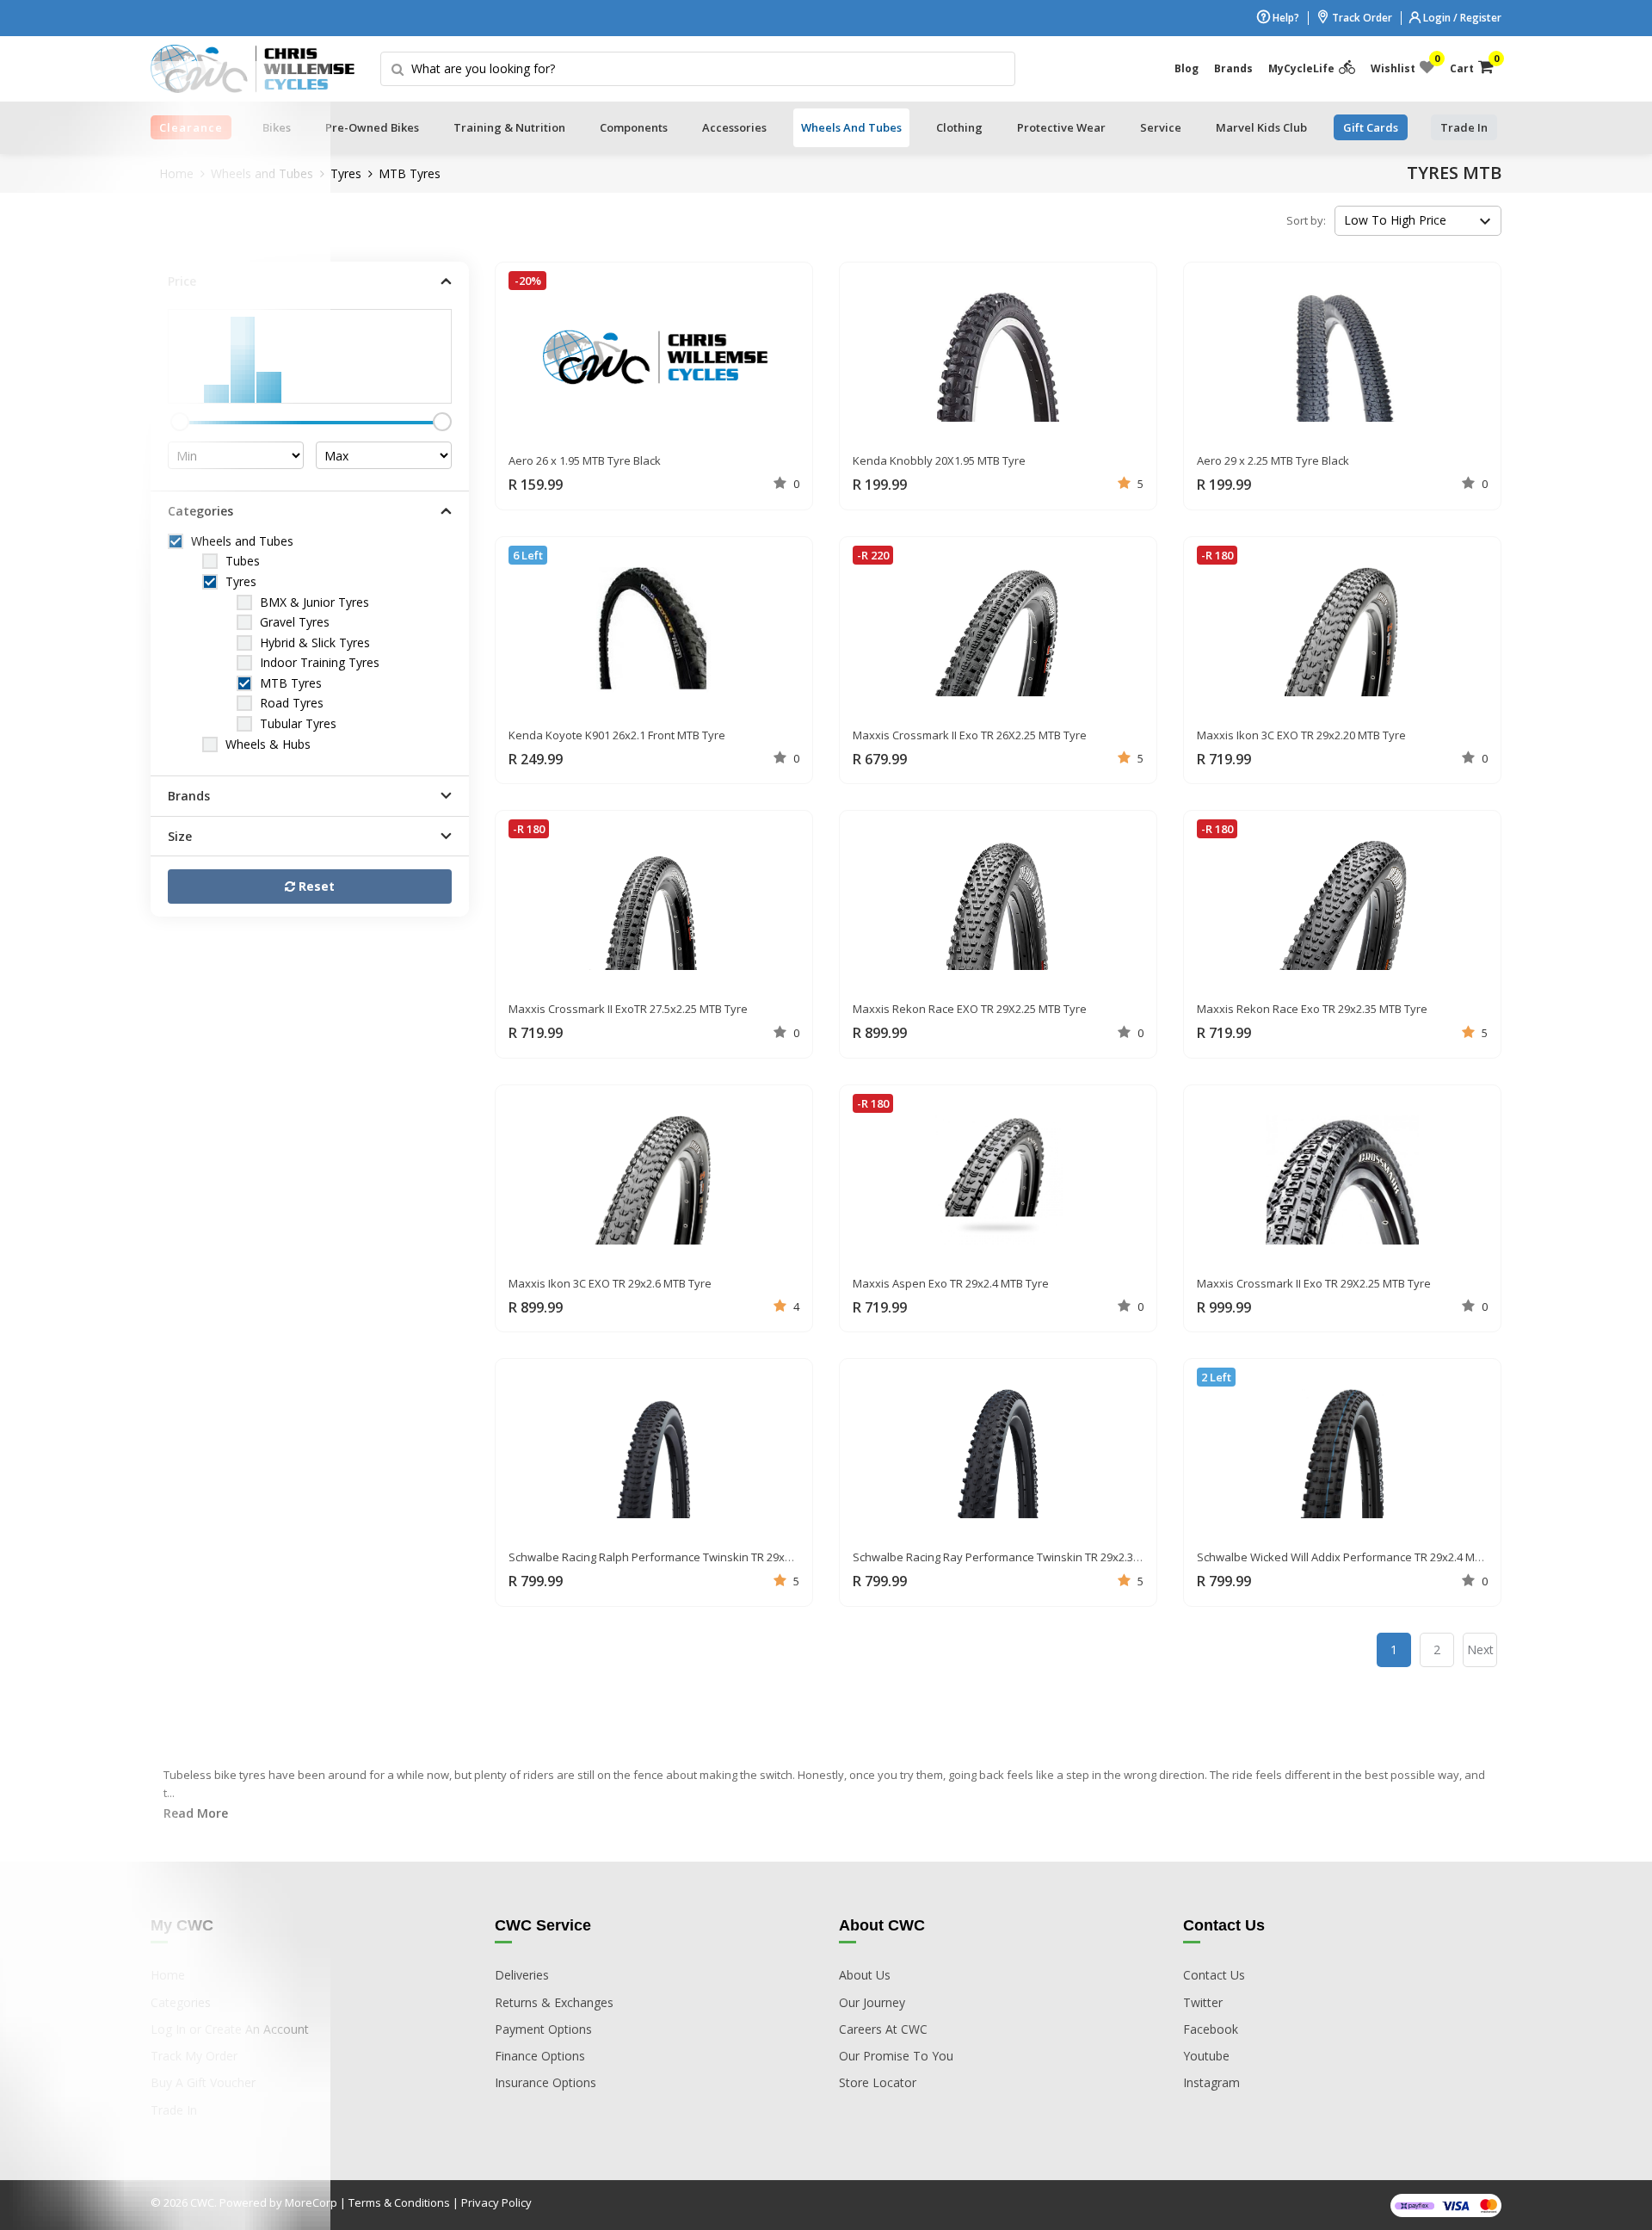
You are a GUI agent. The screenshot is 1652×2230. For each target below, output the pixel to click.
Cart (1472, 65)
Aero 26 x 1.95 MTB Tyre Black (585, 460)
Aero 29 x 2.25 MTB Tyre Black (1273, 460)
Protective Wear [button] (1061, 127)
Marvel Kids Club (1261, 127)
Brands (1233, 68)
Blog (1187, 68)
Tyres (346, 173)
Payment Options (543, 2029)
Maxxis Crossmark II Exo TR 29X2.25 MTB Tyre (1314, 1283)
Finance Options (540, 2056)
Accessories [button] (734, 127)
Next (1480, 1649)
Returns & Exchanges (554, 2002)
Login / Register (1461, 18)
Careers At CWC (883, 2029)
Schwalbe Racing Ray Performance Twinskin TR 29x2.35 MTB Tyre (1021, 1557)
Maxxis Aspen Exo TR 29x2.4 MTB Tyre (951, 1283)
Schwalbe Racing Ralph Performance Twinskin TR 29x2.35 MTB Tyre (682, 1557)
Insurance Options (546, 2082)
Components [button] (634, 127)
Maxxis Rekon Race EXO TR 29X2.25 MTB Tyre (970, 1009)
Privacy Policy (496, 2202)
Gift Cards (1371, 127)
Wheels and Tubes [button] (851, 127)
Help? (1285, 18)
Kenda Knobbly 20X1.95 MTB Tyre (939, 460)
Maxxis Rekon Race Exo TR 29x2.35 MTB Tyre (1312, 1009)
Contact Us (1214, 1975)
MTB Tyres (410, 173)
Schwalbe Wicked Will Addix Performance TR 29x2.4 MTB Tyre (1355, 1557)
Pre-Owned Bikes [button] (372, 127)
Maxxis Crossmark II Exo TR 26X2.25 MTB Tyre (970, 735)
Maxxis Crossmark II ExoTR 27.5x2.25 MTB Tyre (628, 1009)
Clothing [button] (959, 127)
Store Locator (878, 2082)
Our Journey (872, 2002)
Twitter (1203, 2002)
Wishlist (1402, 65)
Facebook (1211, 2029)
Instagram (1211, 2082)
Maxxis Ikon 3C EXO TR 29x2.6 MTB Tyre (610, 1283)
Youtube (1206, 2056)
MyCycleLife (1301, 68)
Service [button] (1161, 127)
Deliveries (522, 1975)
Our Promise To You (896, 2056)
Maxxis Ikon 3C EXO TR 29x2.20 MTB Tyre (1301, 735)
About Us (865, 1975)
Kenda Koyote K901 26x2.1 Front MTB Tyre (617, 735)
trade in (1464, 127)
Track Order (1361, 18)
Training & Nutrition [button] (509, 127)
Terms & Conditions (399, 2202)
